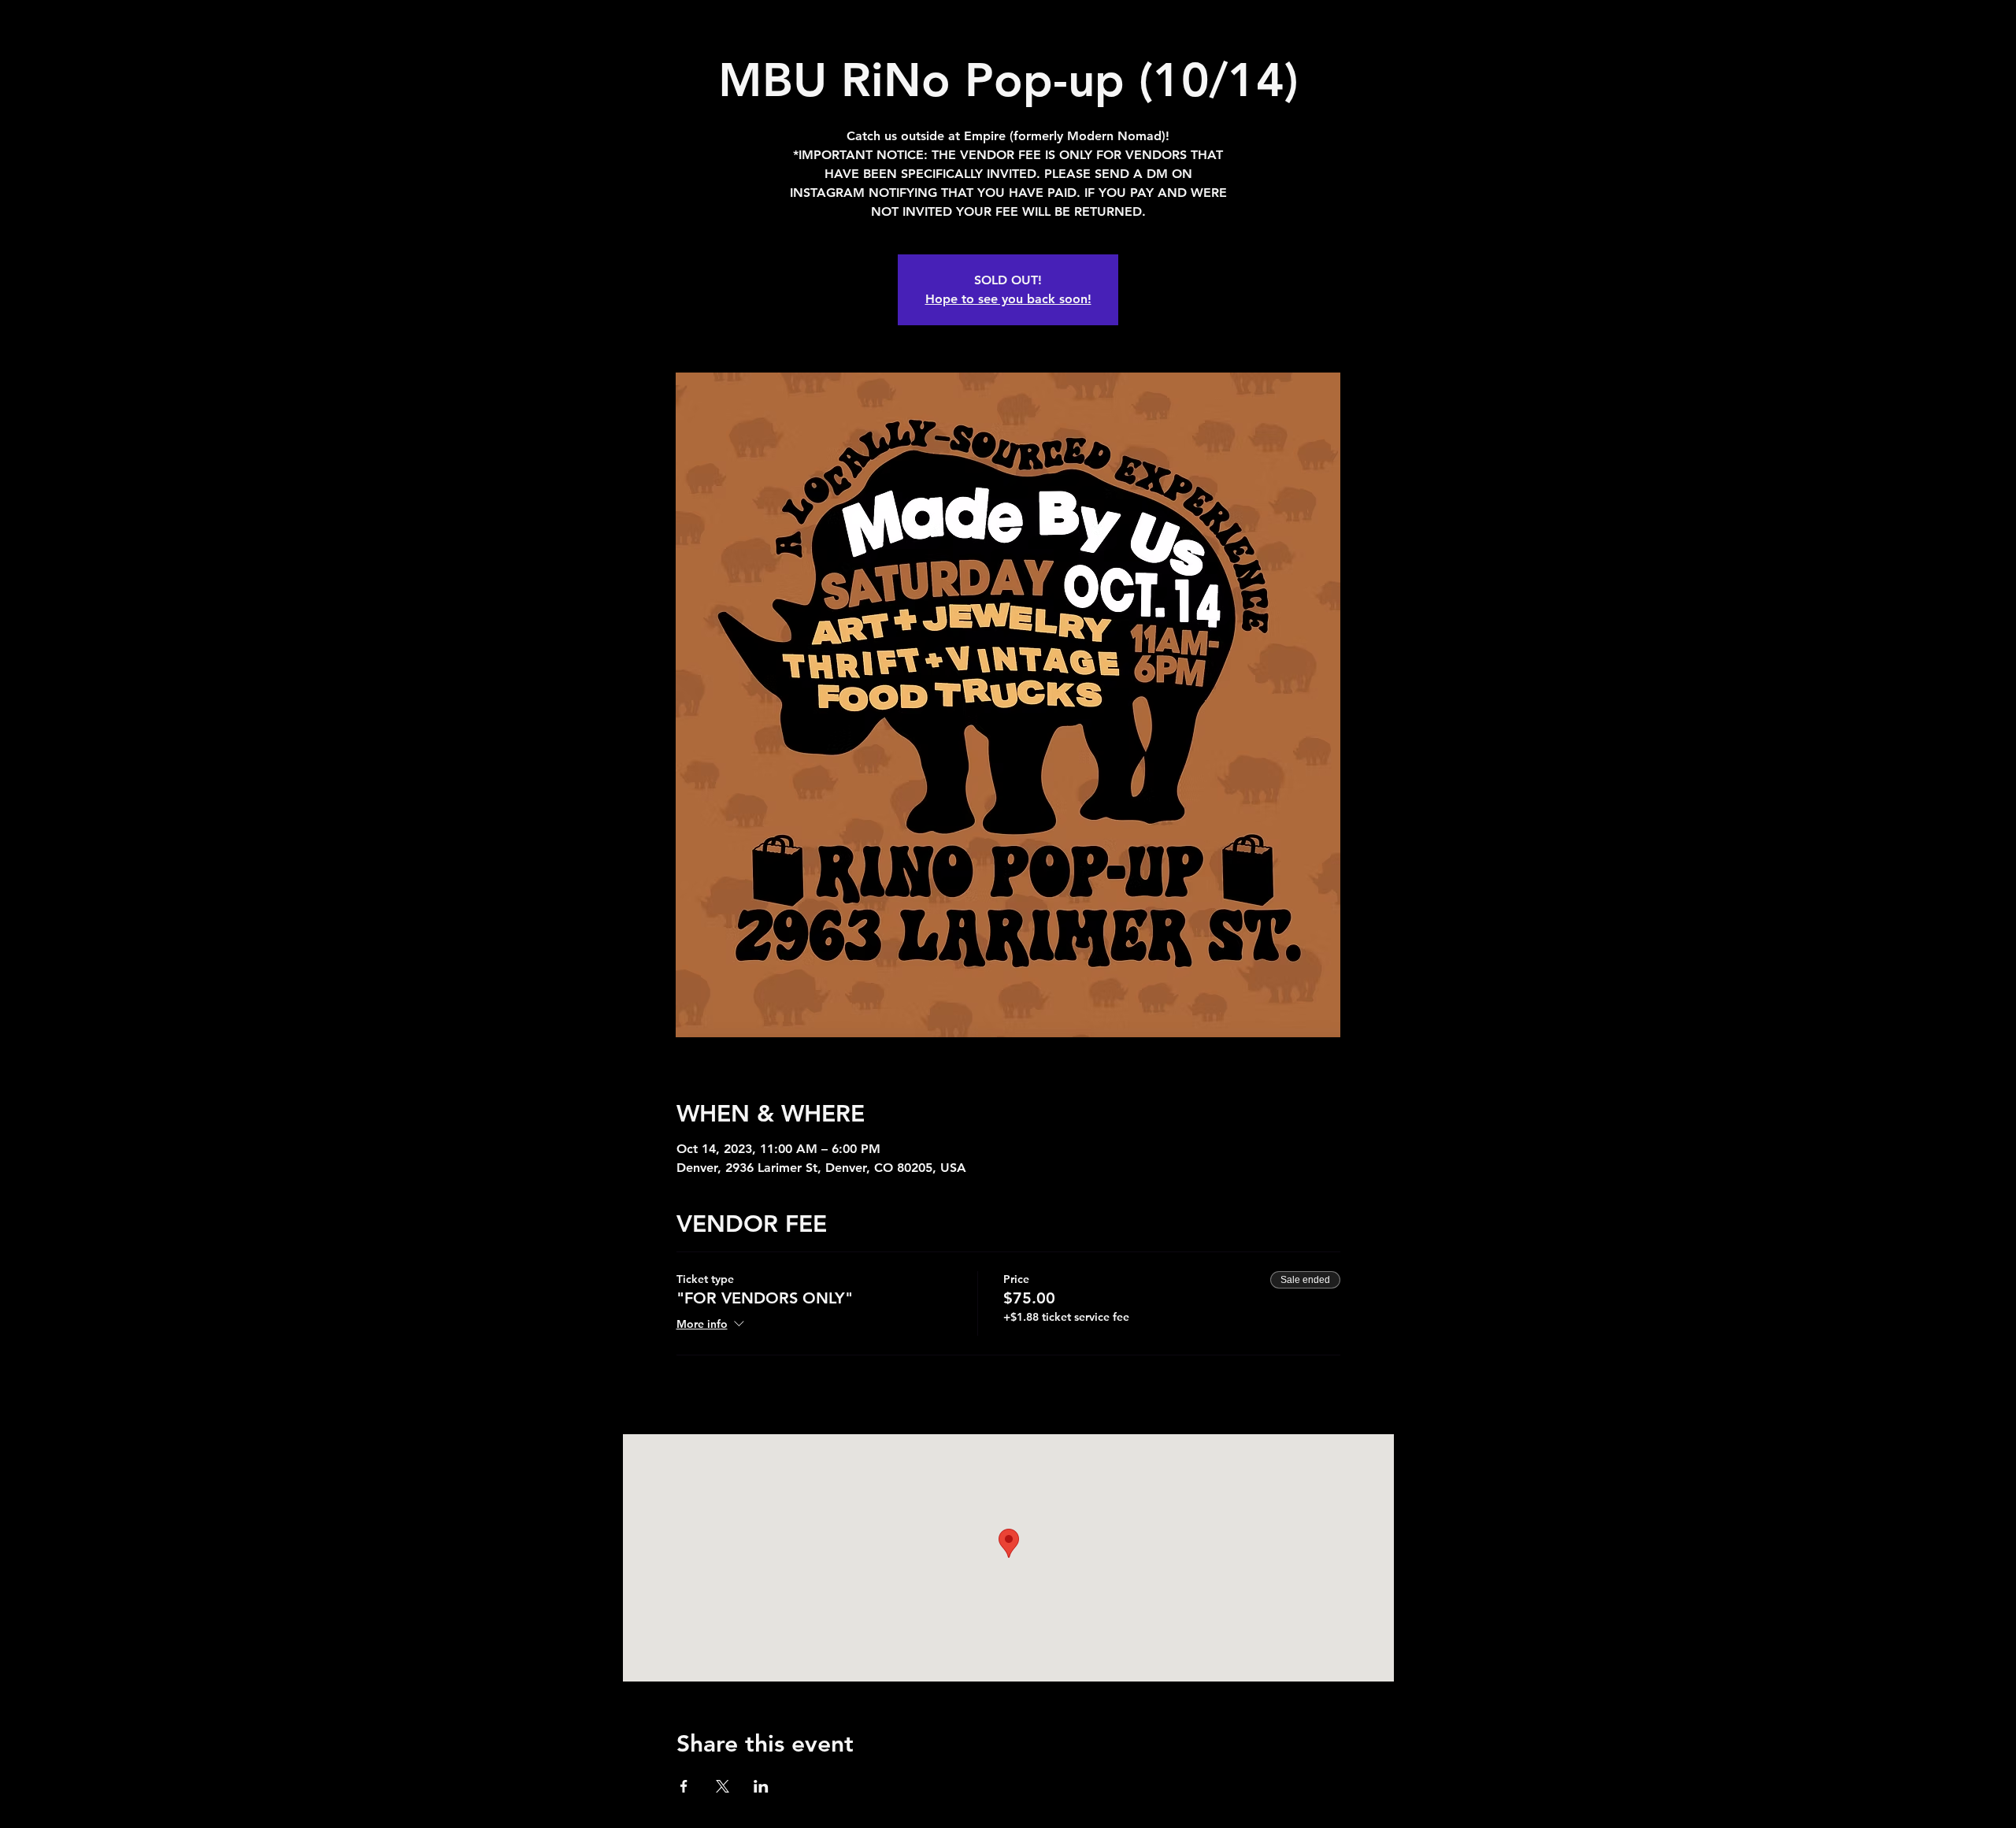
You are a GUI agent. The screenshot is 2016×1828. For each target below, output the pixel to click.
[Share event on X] (723, 1786)
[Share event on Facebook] (684, 1786)
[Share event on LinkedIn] (761, 1786)
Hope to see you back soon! (1008, 299)
